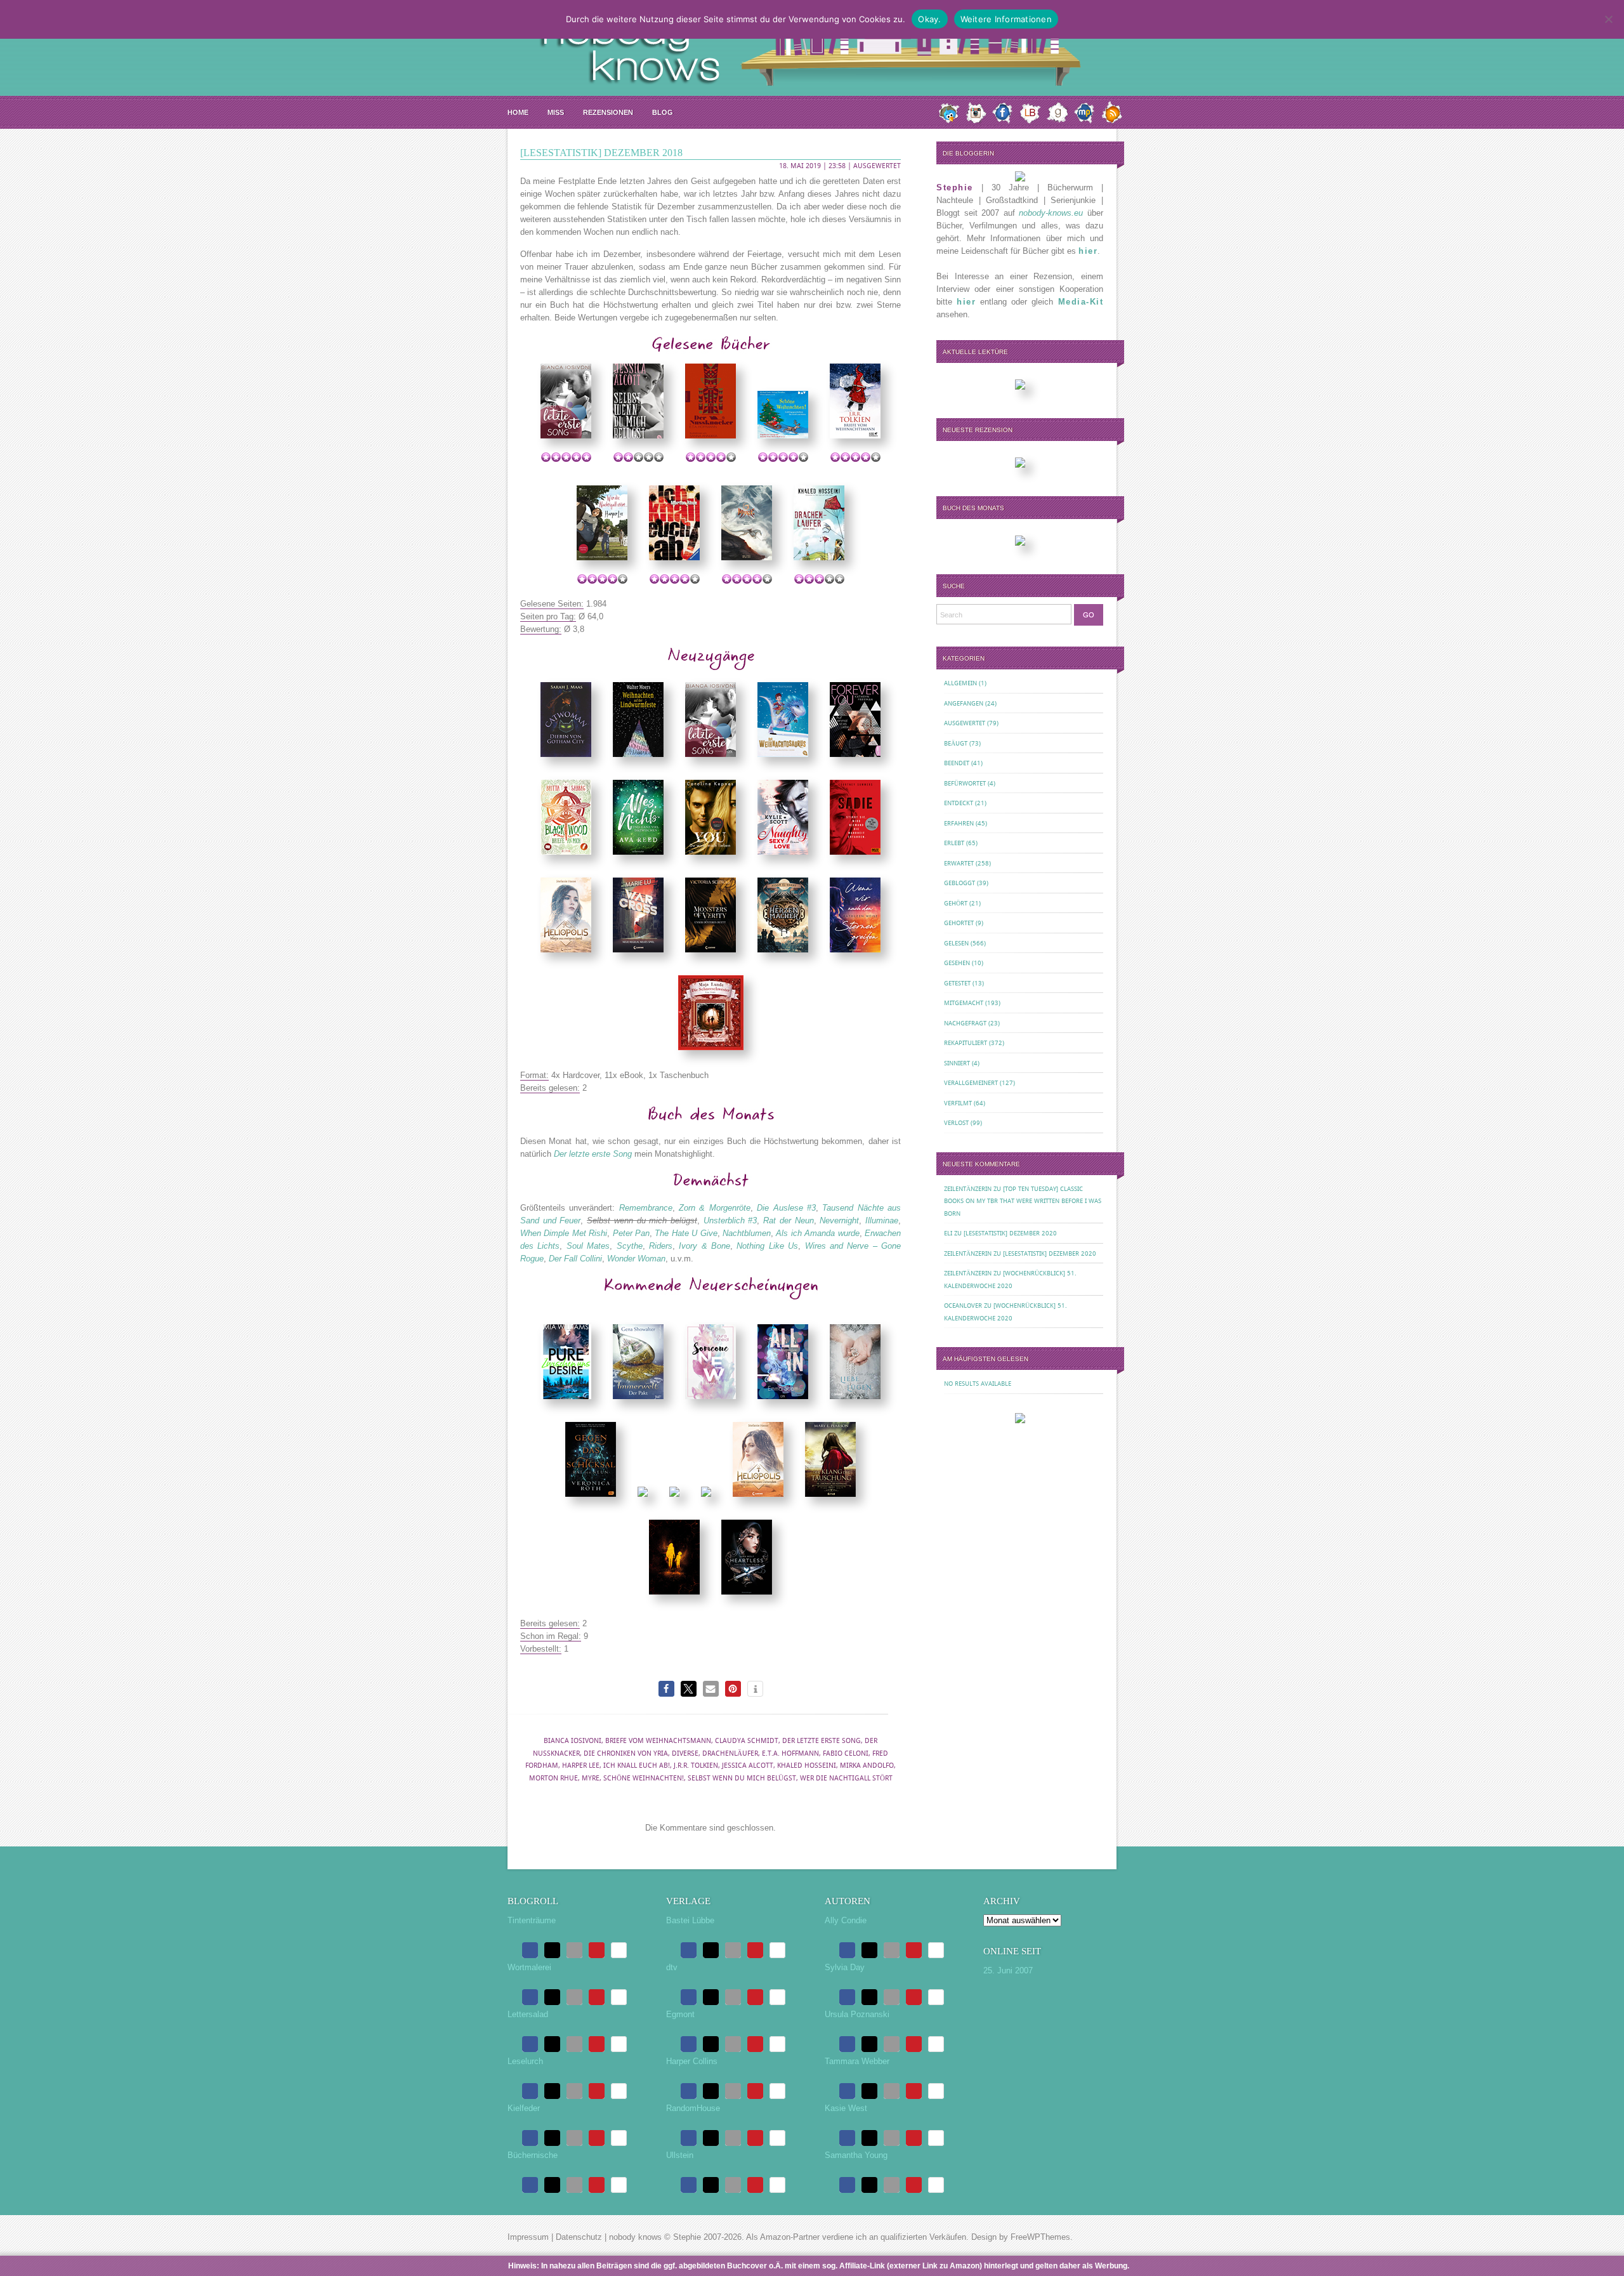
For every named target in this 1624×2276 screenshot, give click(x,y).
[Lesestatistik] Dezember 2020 (1010, 1233)
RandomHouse (693, 2108)
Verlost (956, 1123)
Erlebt (954, 843)
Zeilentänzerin (968, 1189)
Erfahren (959, 823)
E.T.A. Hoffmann (790, 1753)
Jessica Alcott (748, 1766)
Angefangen (964, 703)
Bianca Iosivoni (573, 1741)
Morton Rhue (553, 1778)
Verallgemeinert (971, 1083)
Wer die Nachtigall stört (846, 1778)
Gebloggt (959, 883)
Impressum (528, 2237)
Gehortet (959, 923)
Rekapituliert (966, 1043)
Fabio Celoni (846, 1753)
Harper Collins (692, 2061)
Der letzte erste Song (822, 1741)
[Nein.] (1608, 19)
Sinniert (957, 1063)
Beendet (957, 763)
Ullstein (680, 2155)
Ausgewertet (877, 166)
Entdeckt (959, 803)
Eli (948, 1233)
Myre (591, 1778)
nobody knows (635, 2237)
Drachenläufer (730, 1753)
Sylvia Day (845, 1967)
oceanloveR (963, 1306)
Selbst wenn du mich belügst (742, 1778)
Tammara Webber (857, 2061)
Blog (663, 112)
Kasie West (846, 2108)
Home (518, 112)
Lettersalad (528, 2014)
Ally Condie (846, 1920)
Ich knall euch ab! (637, 1766)
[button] (666, 1689)
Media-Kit (1081, 302)
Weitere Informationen (1006, 19)
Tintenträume (532, 1920)
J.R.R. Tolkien (696, 1766)
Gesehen (957, 963)
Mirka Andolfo (867, 1766)
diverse (685, 1753)
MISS (556, 112)
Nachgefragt (965, 1023)
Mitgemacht (964, 1003)
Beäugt (956, 743)
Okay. (929, 19)
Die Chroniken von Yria (626, 1753)
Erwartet (959, 863)
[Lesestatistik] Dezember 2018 (601, 153)
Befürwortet (965, 783)
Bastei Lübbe (690, 1920)
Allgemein (960, 683)
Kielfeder (524, 2108)
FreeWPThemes (1040, 2237)
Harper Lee (581, 1766)
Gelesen (956, 943)
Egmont (680, 2014)
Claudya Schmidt (747, 1741)
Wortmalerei (529, 1967)
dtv (672, 1967)
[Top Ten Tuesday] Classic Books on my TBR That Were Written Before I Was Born (1023, 1201)
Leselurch (525, 2061)
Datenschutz (579, 2237)
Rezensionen (608, 112)
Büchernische (533, 2155)
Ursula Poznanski (857, 2014)
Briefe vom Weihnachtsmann (658, 1741)
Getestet (957, 983)
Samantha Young (856, 2155)
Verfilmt (958, 1103)
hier (1088, 251)
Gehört (956, 903)
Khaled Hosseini (807, 1766)
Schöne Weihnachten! (644, 1778)
